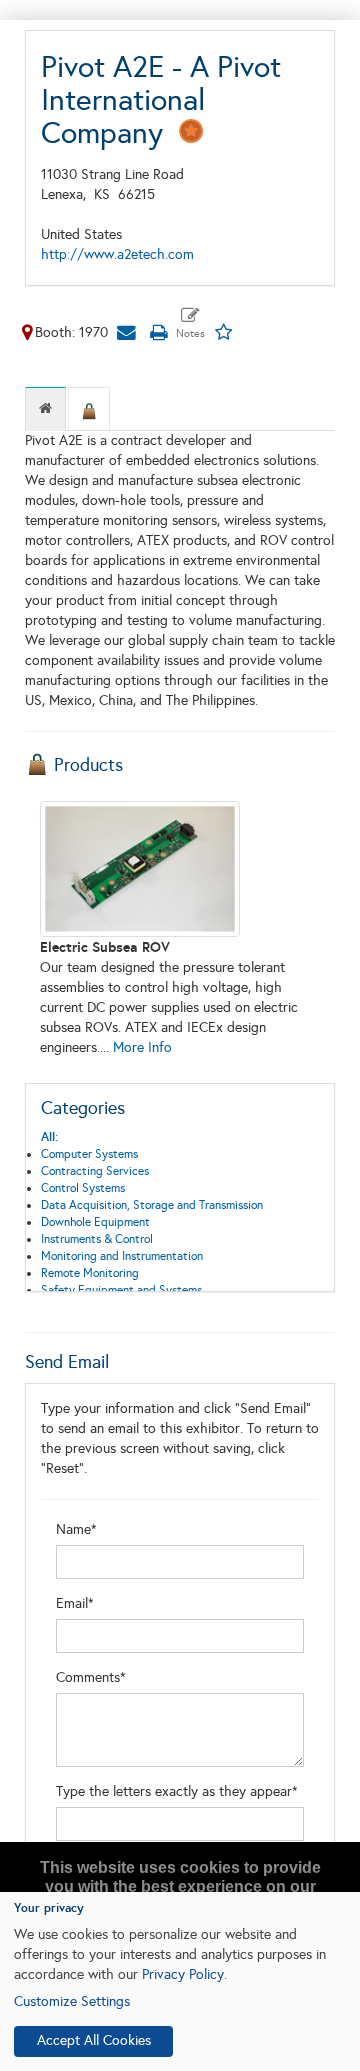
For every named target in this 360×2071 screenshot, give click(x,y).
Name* (76, 1529)
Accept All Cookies (94, 2040)
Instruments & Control (97, 1239)
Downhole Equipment (95, 1222)
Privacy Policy (183, 1974)
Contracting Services (95, 1171)
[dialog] (180, 1981)
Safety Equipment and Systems (121, 1290)
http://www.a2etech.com (117, 254)
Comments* (91, 1677)
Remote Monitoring (90, 1273)
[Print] (158, 332)
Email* (75, 1603)
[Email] (126, 332)
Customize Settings (72, 2001)
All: (49, 1137)
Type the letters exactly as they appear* (177, 1791)
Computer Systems (89, 1154)
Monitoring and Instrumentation (122, 1256)
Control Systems (83, 1188)
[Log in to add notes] (190, 324)
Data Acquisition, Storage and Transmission (152, 1205)
